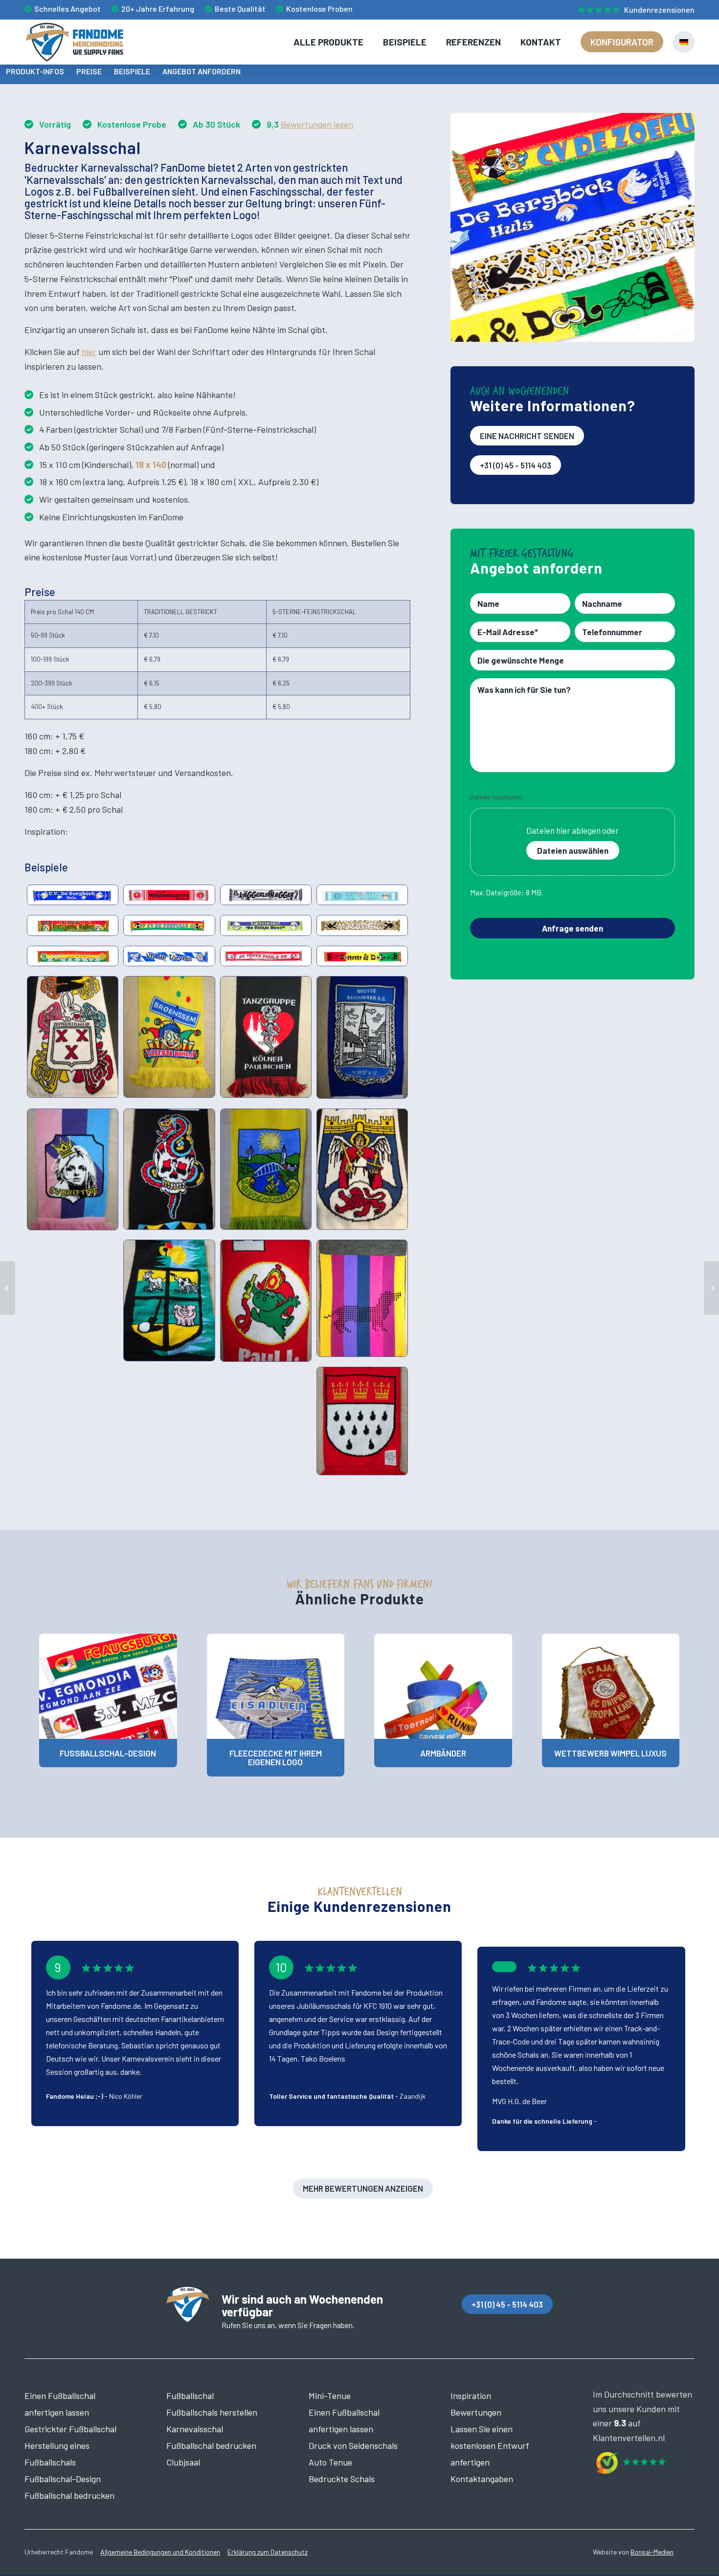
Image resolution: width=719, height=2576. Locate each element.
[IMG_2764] (362, 1169)
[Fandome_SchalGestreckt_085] (362, 925)
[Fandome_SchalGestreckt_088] (362, 956)
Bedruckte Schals (342, 2479)
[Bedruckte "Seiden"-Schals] (8, 1288)
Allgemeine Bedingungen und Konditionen (160, 2552)
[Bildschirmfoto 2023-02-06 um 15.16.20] (362, 1421)
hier (89, 352)
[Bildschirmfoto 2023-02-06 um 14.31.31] (266, 1037)
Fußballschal (190, 2396)
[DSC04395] (266, 1169)
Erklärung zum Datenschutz (268, 2552)
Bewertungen (476, 2412)
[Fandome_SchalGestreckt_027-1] (73, 925)
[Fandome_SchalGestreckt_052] (169, 956)
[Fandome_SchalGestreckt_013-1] (169, 895)
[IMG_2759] (73, 1037)
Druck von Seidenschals (353, 2445)
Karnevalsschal (195, 2429)
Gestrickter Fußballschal (70, 2429)
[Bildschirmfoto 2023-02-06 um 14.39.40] (266, 1300)
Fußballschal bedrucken (69, 2495)
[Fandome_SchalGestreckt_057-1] (73, 895)
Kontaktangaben (482, 2479)
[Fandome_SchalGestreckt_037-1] (362, 895)
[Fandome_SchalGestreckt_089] (266, 956)
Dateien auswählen (573, 850)
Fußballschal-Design (108, 1753)
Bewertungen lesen (317, 124)
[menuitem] (634, 10)
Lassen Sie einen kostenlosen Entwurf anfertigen (490, 2445)
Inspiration (471, 2396)
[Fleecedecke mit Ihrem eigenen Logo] (276, 1686)
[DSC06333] (169, 1169)
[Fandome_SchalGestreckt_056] (266, 925)
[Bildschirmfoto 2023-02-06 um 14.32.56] (73, 1170)
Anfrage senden (573, 928)
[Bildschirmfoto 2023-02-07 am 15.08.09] (362, 1298)
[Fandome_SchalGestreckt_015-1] (266, 895)
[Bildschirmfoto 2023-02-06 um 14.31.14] (169, 1037)
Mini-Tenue (330, 2396)
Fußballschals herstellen (212, 2412)
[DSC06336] (169, 1300)
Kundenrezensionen (659, 10)
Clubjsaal (183, 2462)
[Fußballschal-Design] (108, 1686)
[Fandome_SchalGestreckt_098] (73, 956)
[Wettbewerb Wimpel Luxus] (611, 1686)
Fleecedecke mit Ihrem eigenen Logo (276, 1758)
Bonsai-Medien (652, 2552)
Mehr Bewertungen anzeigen (363, 2188)
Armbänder (443, 1753)
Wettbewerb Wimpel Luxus (610, 1753)
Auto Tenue (330, 2462)
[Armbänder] (443, 1686)
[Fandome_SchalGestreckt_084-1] (169, 925)
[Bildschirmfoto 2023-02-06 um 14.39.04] (362, 1037)
